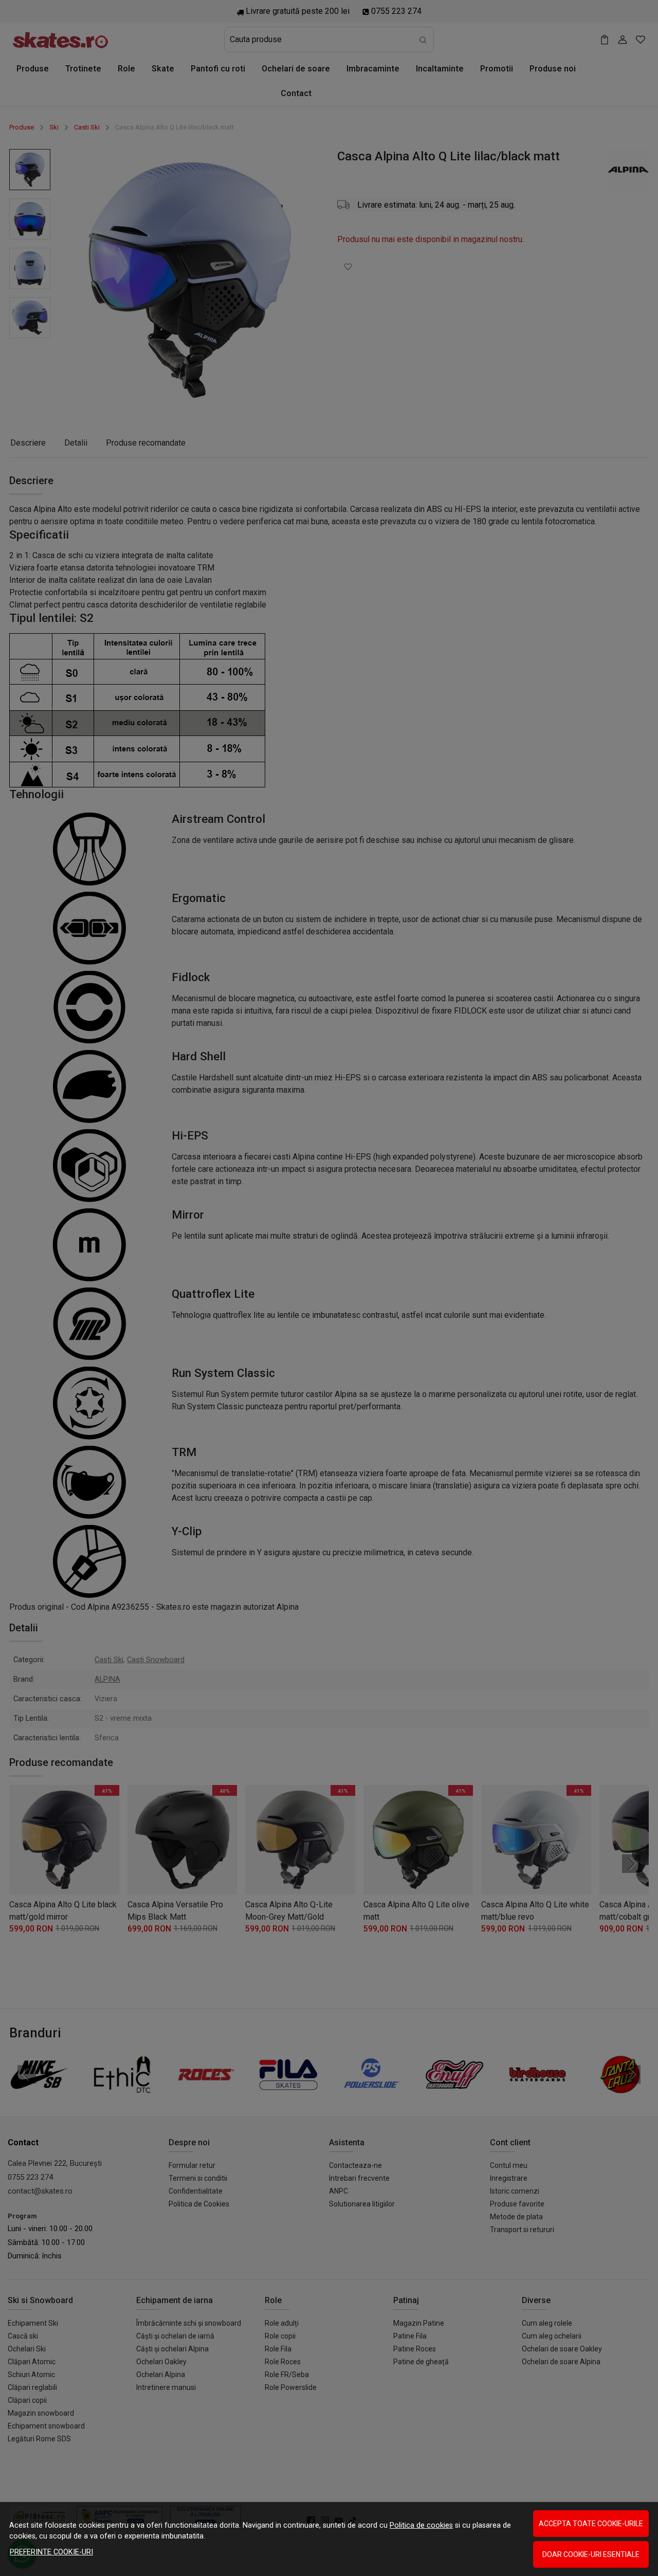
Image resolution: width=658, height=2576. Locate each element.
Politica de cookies (421, 2525)
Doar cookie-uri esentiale (591, 2554)
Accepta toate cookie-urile (591, 2524)
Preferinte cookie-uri (51, 2552)
